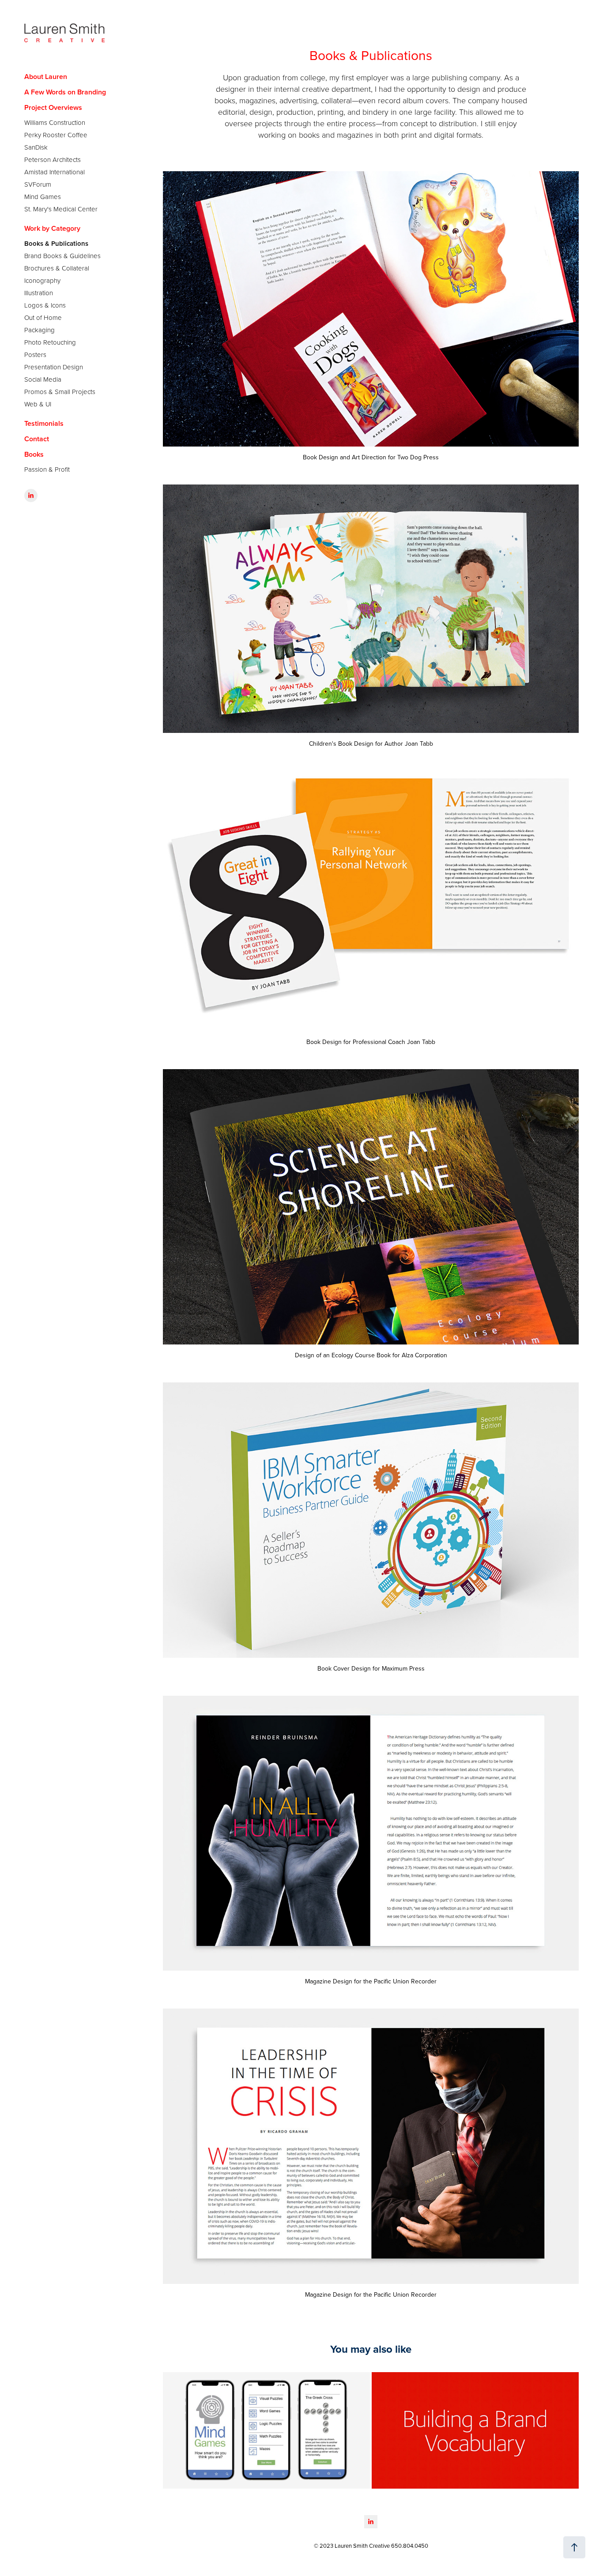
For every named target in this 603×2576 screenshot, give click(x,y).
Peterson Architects (53, 160)
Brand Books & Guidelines (62, 256)
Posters (35, 355)
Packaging (40, 330)
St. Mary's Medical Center (61, 209)
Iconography (42, 280)
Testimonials (44, 423)
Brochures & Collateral (57, 268)
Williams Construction (55, 122)
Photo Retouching (50, 342)
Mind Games (43, 197)
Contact (37, 439)
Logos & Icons (45, 305)
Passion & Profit (47, 469)
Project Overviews (53, 107)
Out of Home (43, 317)
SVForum (38, 184)
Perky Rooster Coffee (56, 135)
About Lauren (46, 77)
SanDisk (36, 147)
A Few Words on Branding (65, 92)
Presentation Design (54, 367)
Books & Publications (56, 243)
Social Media (43, 379)
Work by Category (52, 228)
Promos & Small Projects (60, 392)
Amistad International (55, 172)
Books (34, 454)
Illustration (39, 293)
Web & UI (38, 404)
